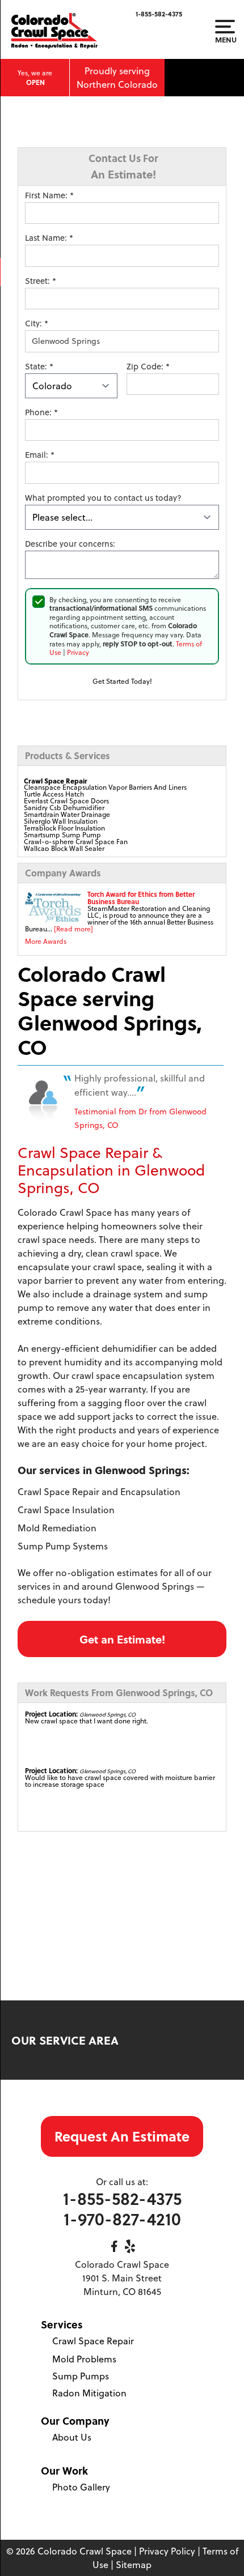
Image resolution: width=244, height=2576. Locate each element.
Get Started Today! (122, 681)
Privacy (78, 652)
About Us (72, 2437)
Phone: (41, 412)
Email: (40, 455)
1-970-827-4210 (122, 2219)
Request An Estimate (122, 2136)
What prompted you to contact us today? (103, 498)
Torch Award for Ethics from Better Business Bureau (141, 898)
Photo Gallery (81, 2487)
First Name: (49, 195)
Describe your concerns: (70, 544)
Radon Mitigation (89, 2393)
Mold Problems (84, 2359)
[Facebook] (114, 2246)
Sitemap (134, 2565)
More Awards (46, 941)
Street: (41, 281)
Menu (225, 39)
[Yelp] (130, 2246)
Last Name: (49, 238)
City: (37, 323)
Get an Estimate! (122, 1639)
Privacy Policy (167, 2551)
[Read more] (73, 929)
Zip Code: (148, 367)
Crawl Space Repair (93, 2341)
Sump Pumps (81, 2376)
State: (39, 367)
